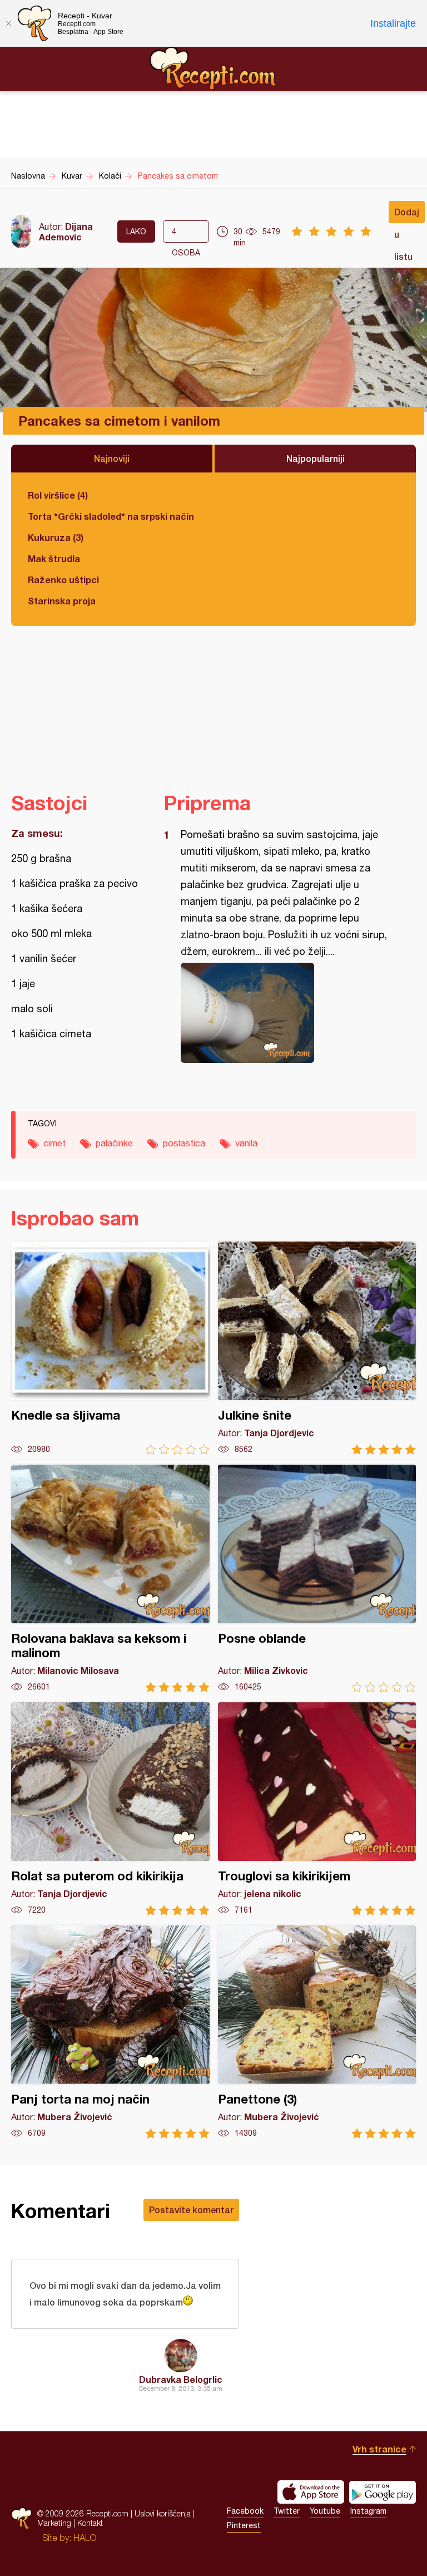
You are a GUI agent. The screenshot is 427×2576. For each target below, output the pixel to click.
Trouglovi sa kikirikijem (317, 1809)
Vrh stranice (379, 2449)
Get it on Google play (383, 2492)
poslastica (184, 1143)
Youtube (325, 2511)
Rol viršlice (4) (58, 495)
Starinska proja (62, 601)
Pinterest (244, 2525)
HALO (85, 2538)
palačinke (114, 1143)
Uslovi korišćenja (163, 2513)
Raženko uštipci (63, 580)
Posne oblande (317, 1578)
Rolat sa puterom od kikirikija (110, 1809)
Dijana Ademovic (66, 232)
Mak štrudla (54, 558)
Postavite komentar (191, 2210)
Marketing (54, 2523)
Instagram (368, 2511)
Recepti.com (213, 68)
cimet (54, 1143)
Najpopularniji (316, 458)
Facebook (245, 2511)
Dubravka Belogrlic (181, 2379)
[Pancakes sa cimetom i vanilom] (284, 1013)
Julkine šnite (317, 1348)
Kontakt (90, 2523)
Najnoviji (112, 458)
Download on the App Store (311, 2492)
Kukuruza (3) (56, 537)
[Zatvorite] (8, 23)
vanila (246, 1143)
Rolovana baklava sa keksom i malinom (110, 1578)
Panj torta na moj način (110, 2032)
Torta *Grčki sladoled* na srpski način (111, 516)
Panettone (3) (317, 2032)
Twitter (287, 2511)
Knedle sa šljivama (110, 1348)
